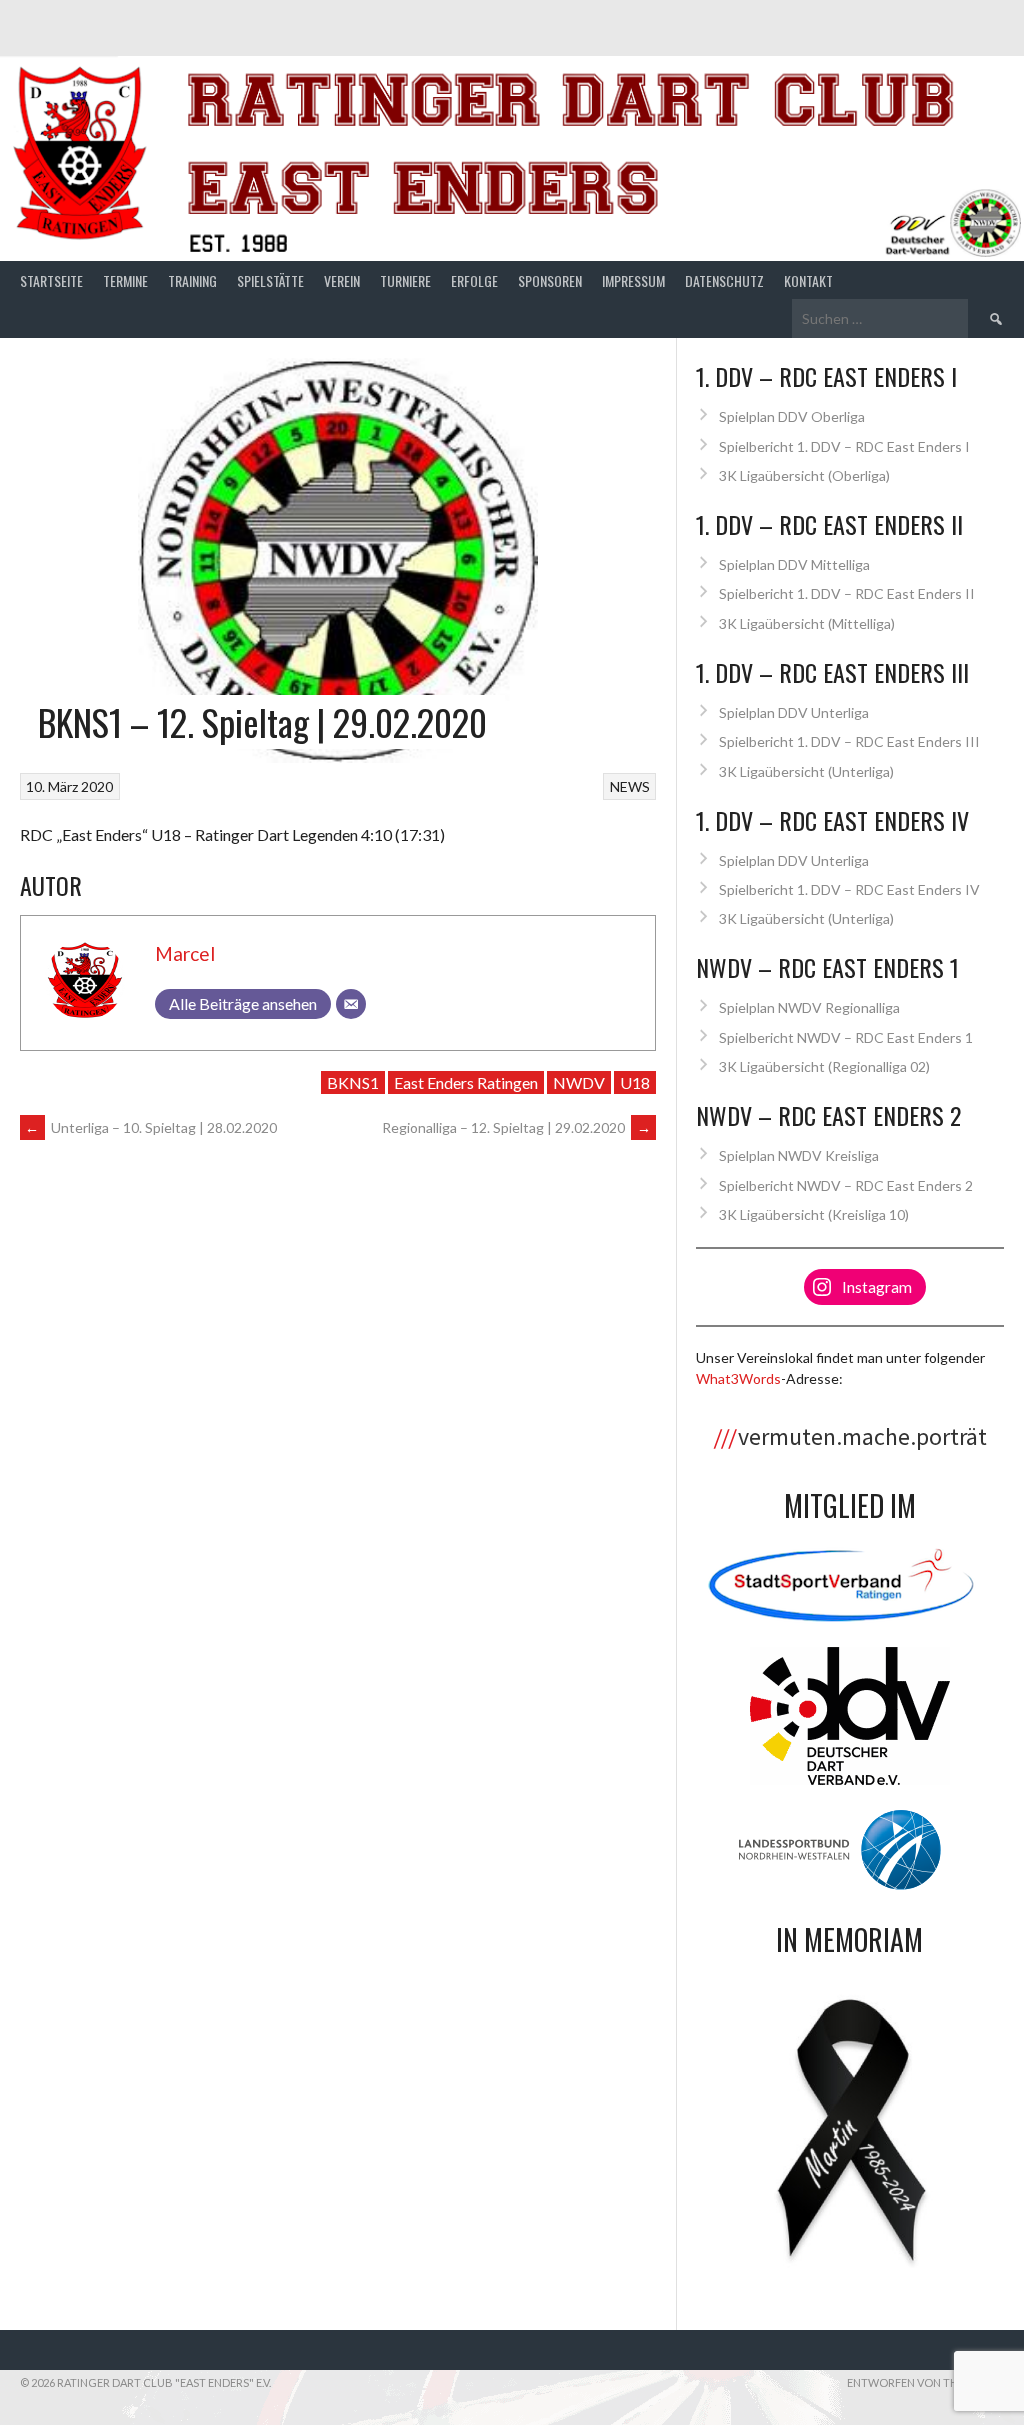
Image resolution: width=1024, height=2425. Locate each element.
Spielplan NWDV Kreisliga (799, 1155)
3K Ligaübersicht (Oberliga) (804, 475)
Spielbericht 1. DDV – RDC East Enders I (844, 446)
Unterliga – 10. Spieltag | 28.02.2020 (151, 1127)
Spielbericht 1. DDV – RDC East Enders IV (849, 889)
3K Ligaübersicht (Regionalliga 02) (824, 1066)
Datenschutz (724, 280)
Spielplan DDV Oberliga (792, 416)
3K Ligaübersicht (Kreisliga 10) (814, 1214)
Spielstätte (270, 280)
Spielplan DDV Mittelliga (794, 564)
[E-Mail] (351, 1004)
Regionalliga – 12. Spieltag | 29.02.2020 (516, 1127)
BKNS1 (353, 1082)
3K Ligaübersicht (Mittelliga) (807, 623)
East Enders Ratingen (466, 1082)
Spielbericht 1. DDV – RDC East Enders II (847, 593)
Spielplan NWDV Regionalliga (809, 1007)
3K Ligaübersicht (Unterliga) (806, 771)
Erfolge (474, 280)
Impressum (633, 280)
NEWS (630, 786)
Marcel (185, 953)
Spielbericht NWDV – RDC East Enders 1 (846, 1037)
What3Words (738, 1378)
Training (192, 280)
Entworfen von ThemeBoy (925, 2382)
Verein (342, 280)
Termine (125, 280)
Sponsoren (550, 280)
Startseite (51, 280)
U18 (635, 1082)
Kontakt (808, 280)
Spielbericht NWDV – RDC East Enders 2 (846, 1185)
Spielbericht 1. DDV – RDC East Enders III (849, 741)
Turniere (405, 280)
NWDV (579, 1082)
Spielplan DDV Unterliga (794, 712)
